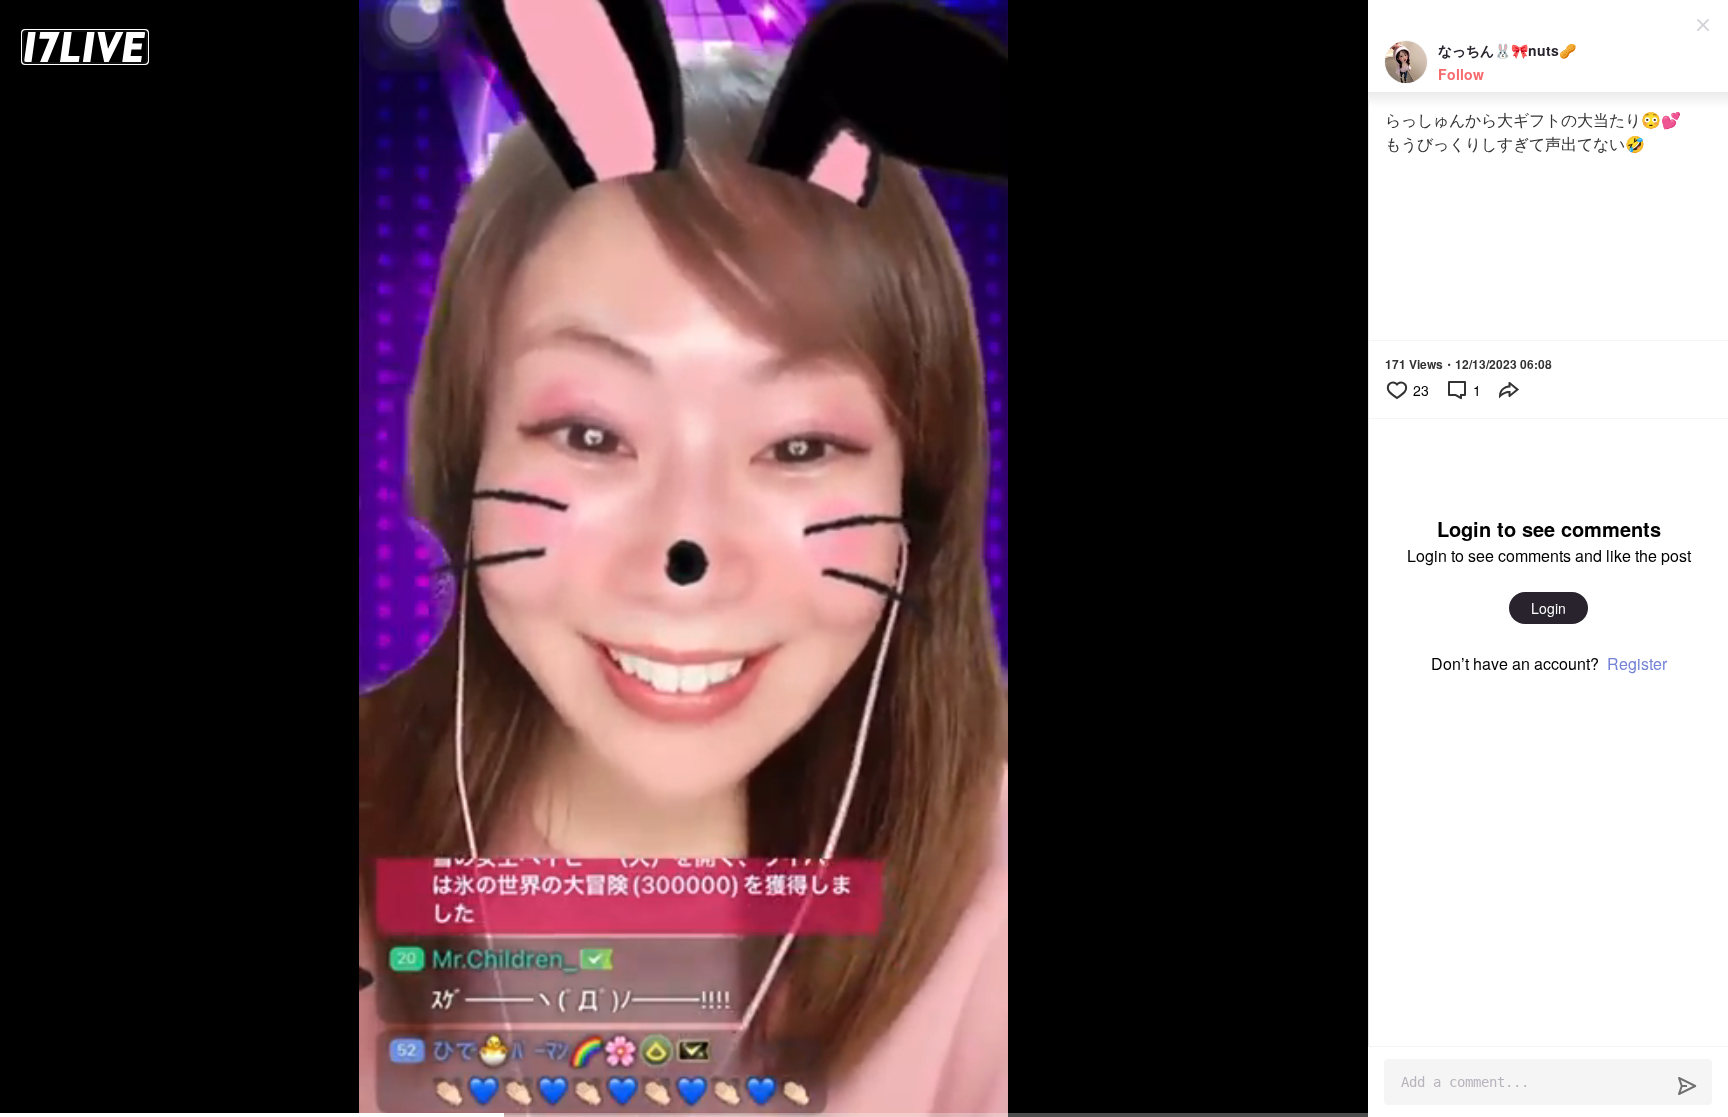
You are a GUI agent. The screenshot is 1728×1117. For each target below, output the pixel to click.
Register (1637, 663)
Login (1548, 608)
